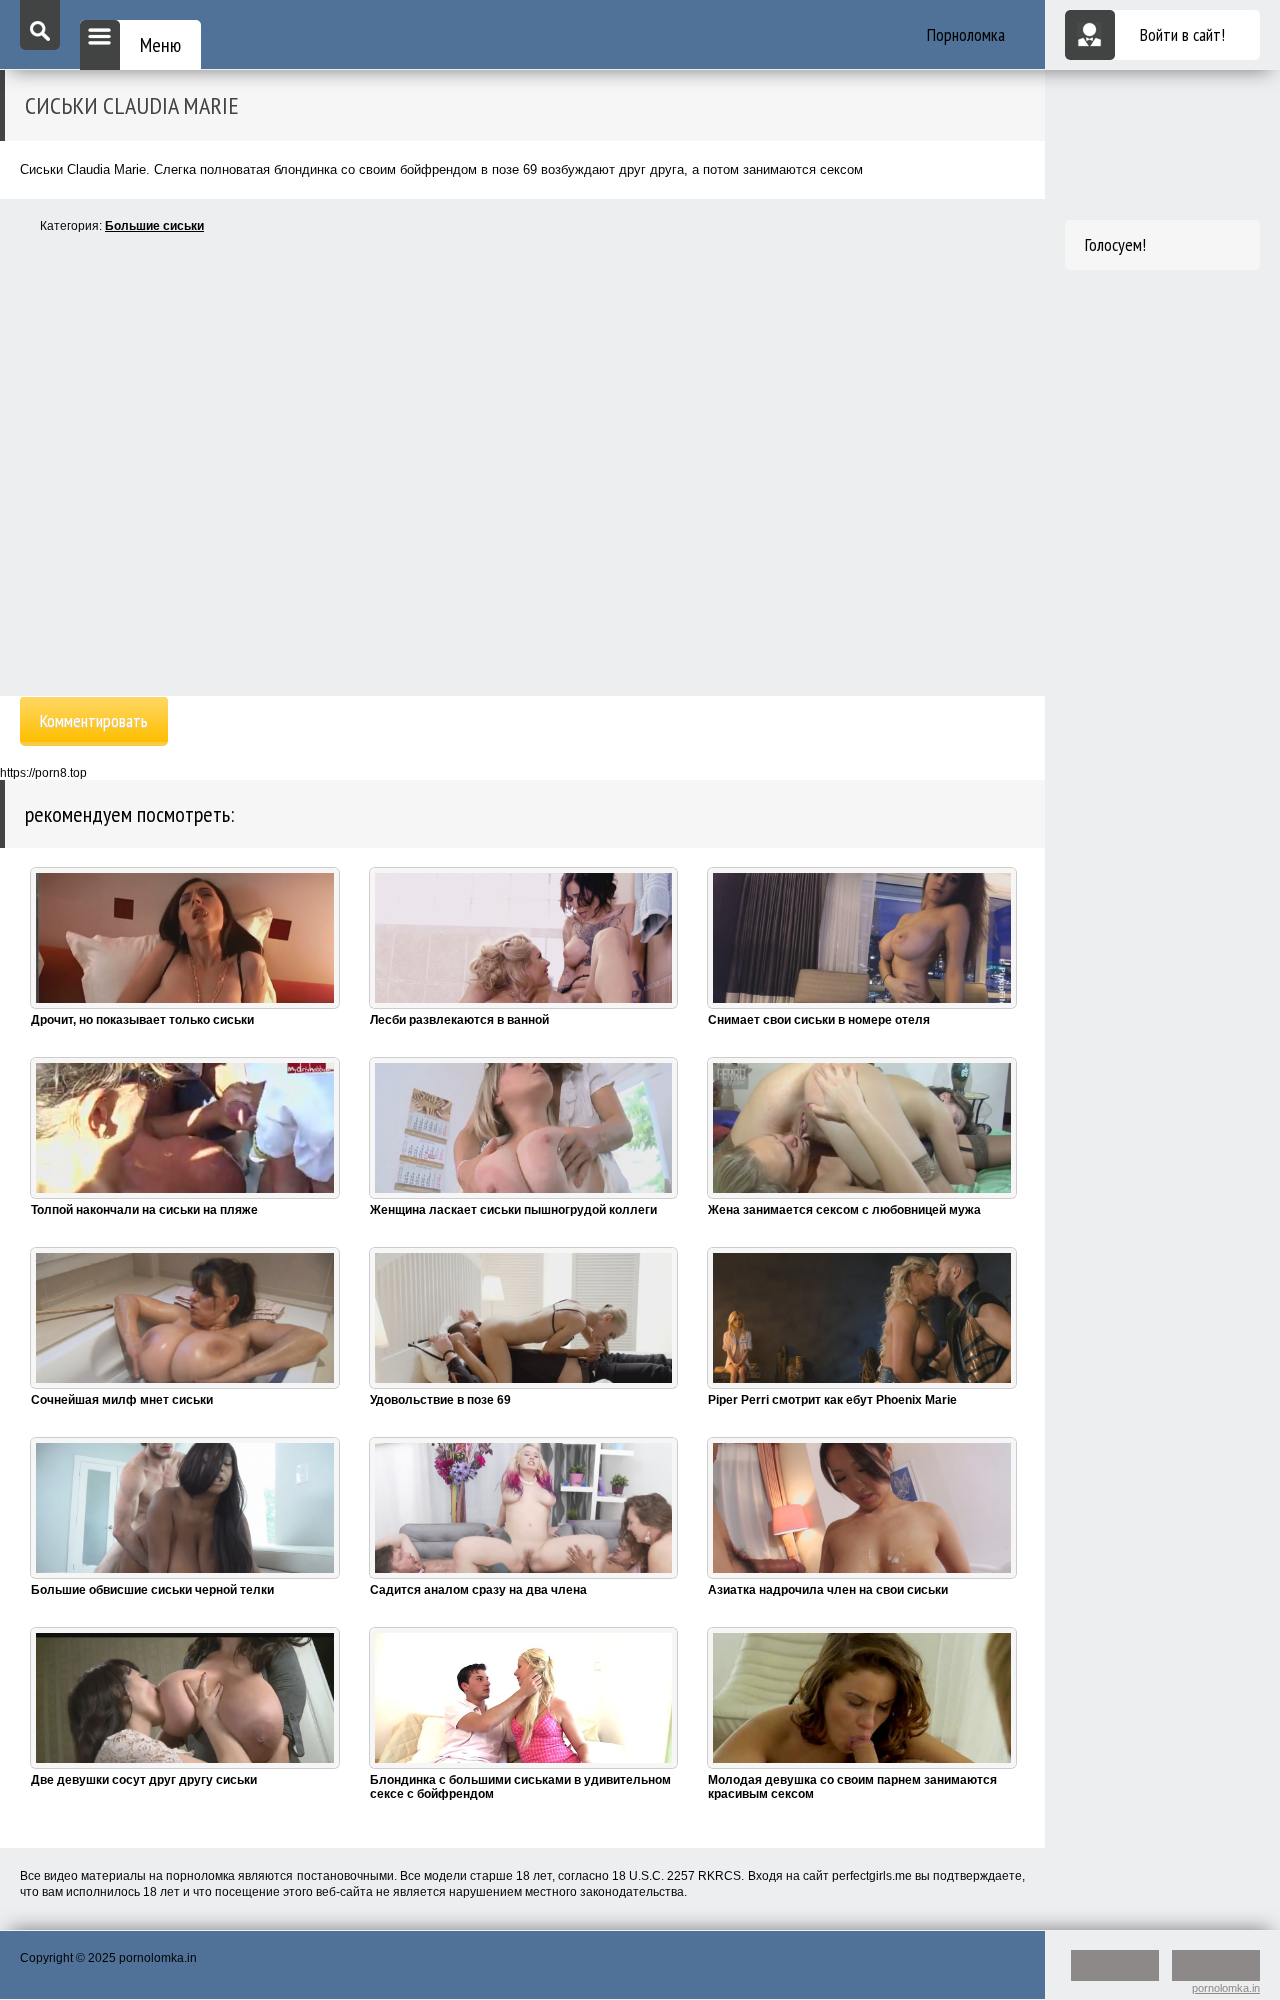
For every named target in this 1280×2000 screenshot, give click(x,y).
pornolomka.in (1226, 1988)
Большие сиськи (154, 226)
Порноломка (966, 34)
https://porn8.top (43, 773)
